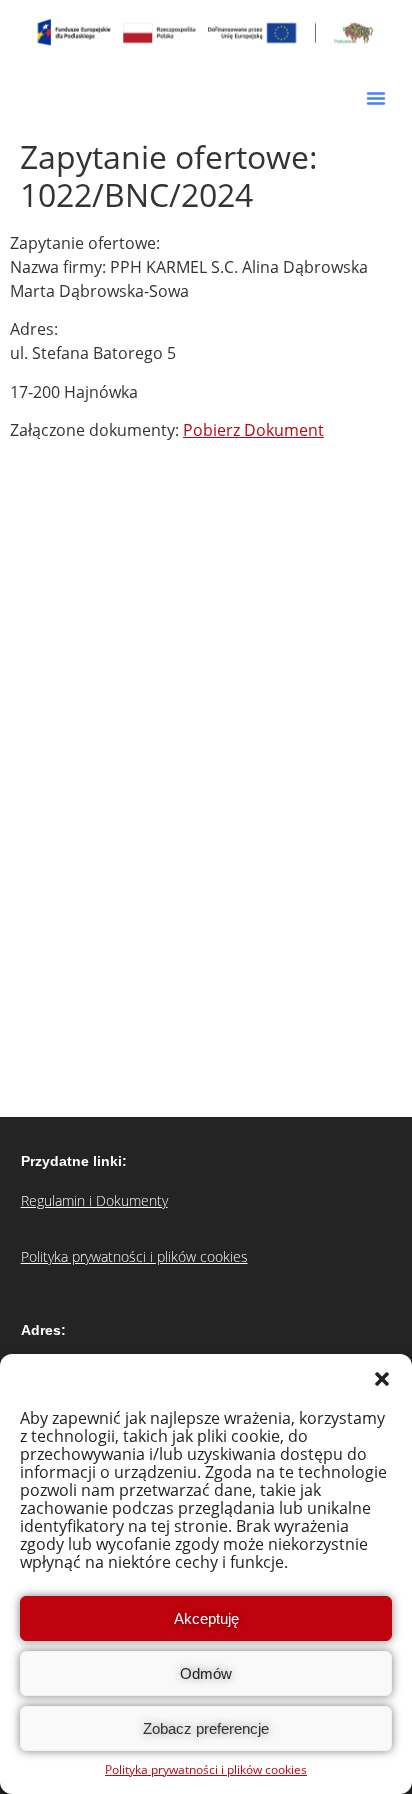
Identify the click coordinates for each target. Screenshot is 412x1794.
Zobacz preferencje (206, 1728)
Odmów (206, 1673)
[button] (382, 1379)
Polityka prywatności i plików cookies (206, 1769)
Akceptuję (206, 1618)
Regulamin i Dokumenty (94, 1200)
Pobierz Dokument (253, 430)
